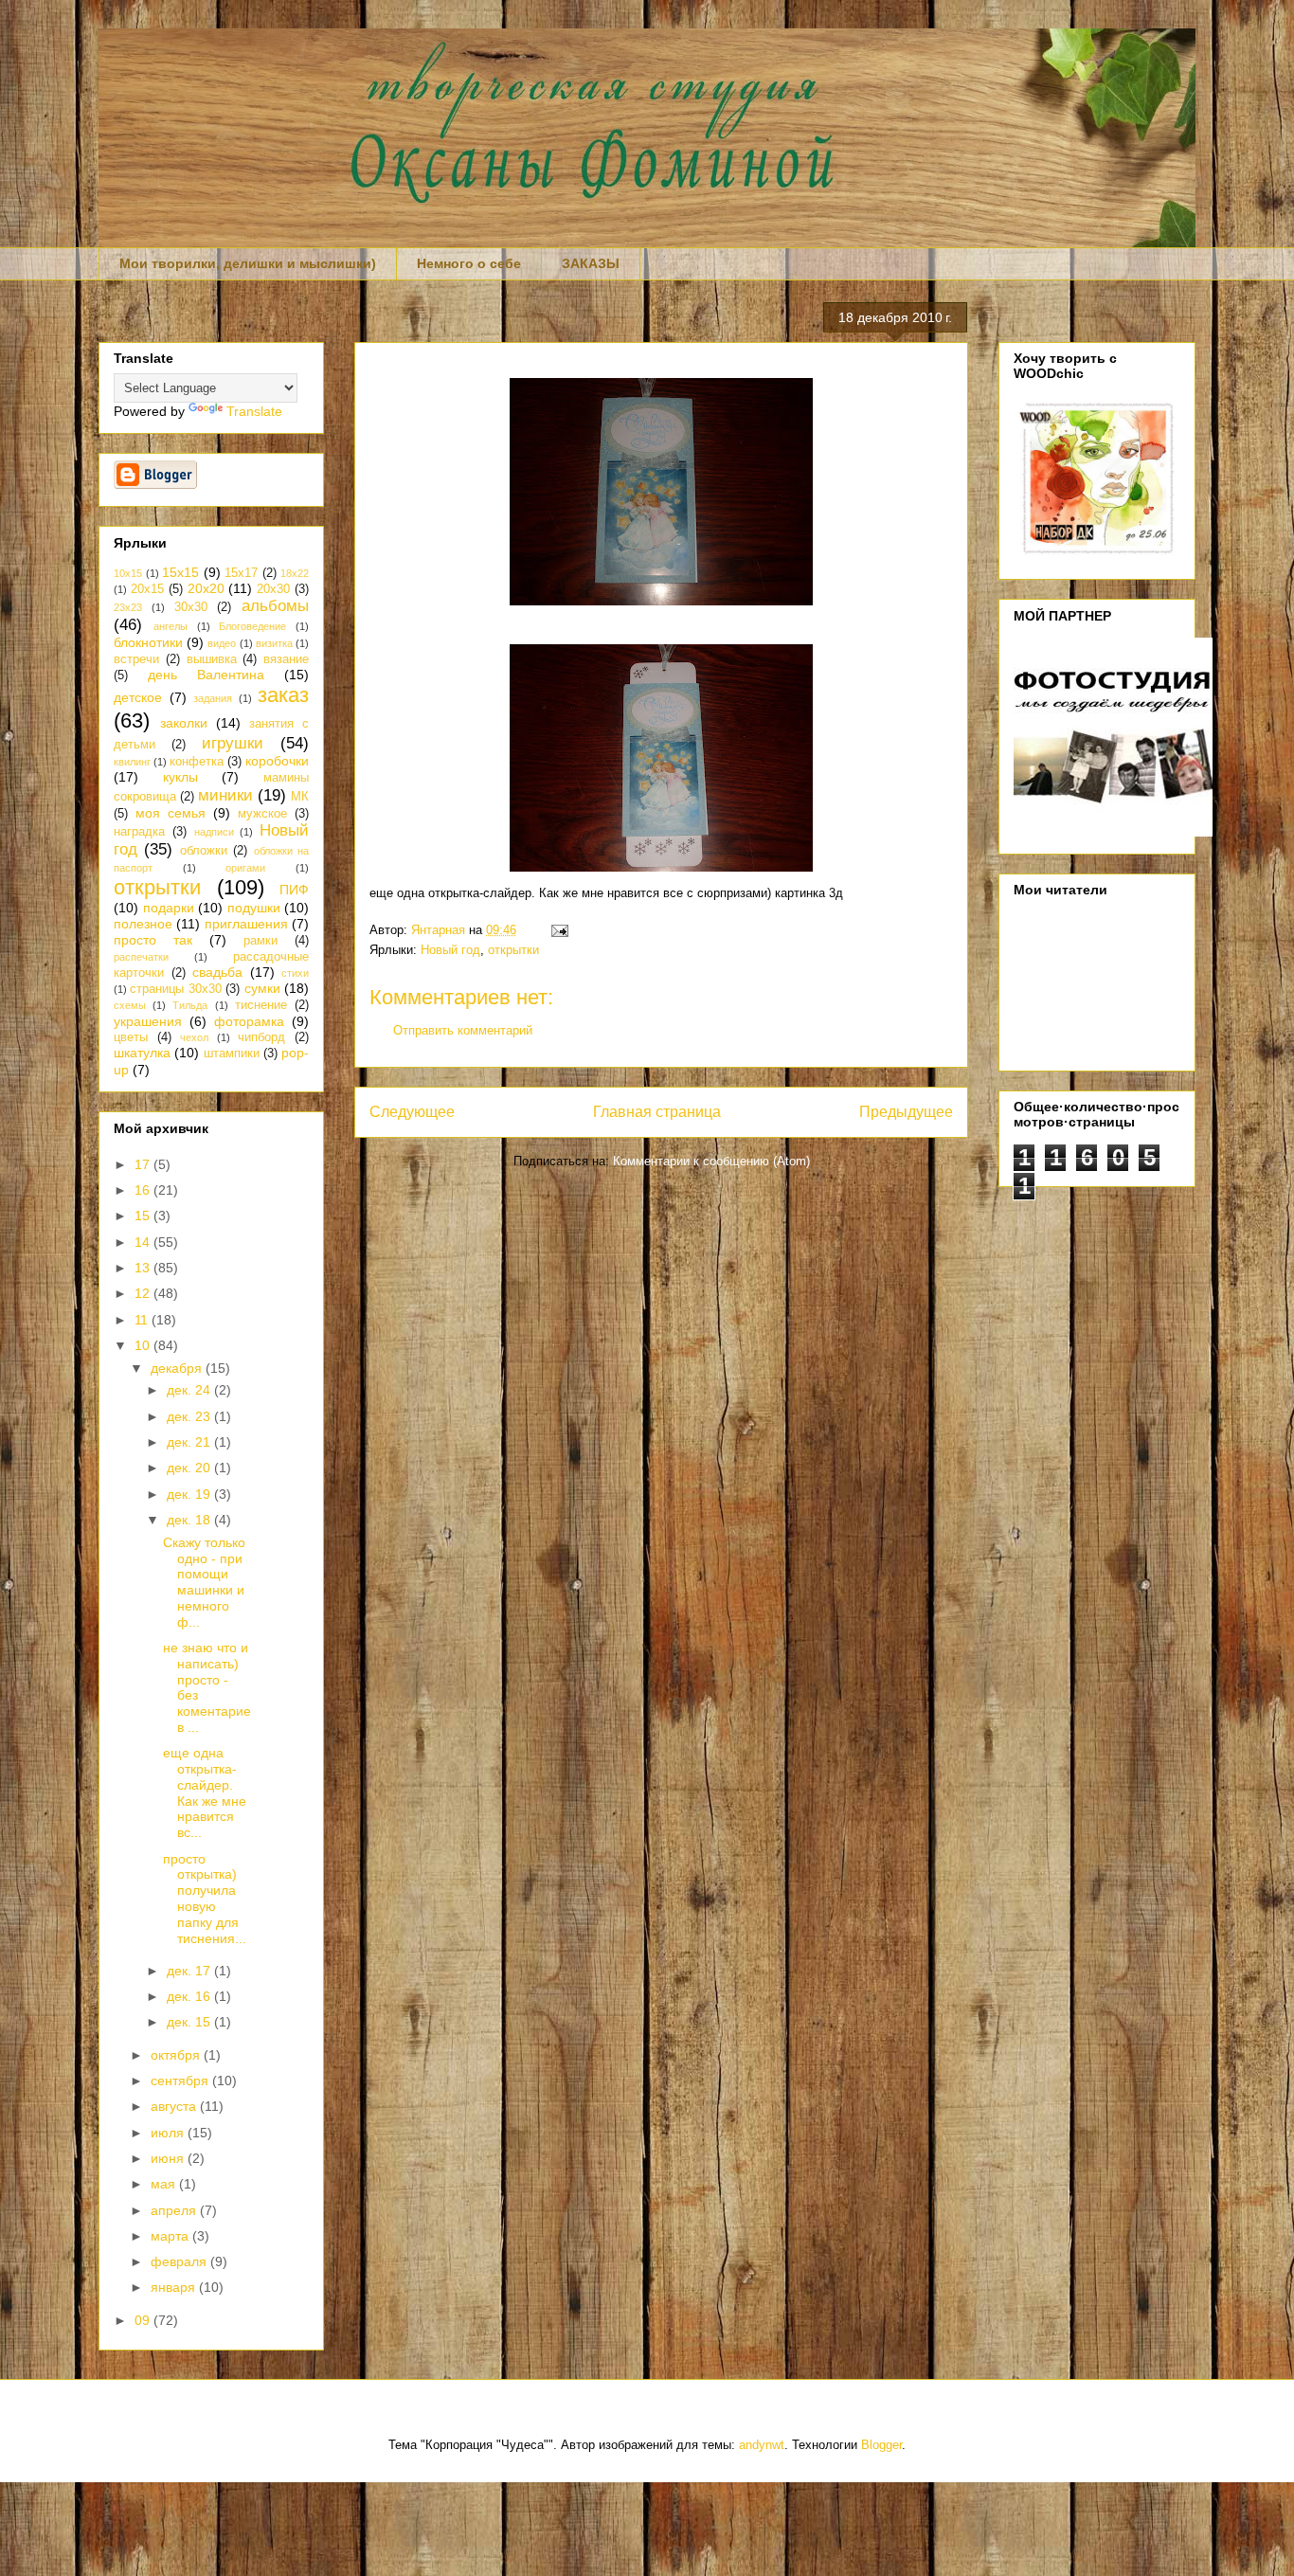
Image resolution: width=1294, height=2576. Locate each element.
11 (143, 1320)
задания (213, 698)
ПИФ (294, 890)
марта (171, 2236)
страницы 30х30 (175, 989)
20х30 (273, 589)
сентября (181, 2081)
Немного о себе (469, 263)
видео (222, 643)
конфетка (197, 762)
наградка (139, 832)
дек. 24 (190, 1390)
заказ (283, 695)
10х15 (128, 573)
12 (144, 1293)
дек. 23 (190, 1416)
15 (144, 1216)
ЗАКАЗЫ (591, 263)
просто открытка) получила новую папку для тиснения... (205, 1899)
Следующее (412, 1112)
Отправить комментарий (463, 1030)
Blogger (881, 2445)
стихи (295, 973)
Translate (254, 411)
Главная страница (657, 1112)
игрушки (233, 743)
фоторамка (249, 1021)
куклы (180, 777)
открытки (513, 950)
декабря (178, 1368)
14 (144, 1242)
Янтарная (440, 930)
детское (138, 697)
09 (144, 2320)
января (175, 2287)
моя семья (171, 813)
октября (177, 2055)
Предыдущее (906, 1112)
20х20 (206, 588)
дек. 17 (190, 1971)
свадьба (217, 972)
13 (144, 1268)
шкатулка (142, 1053)
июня (169, 2158)
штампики (232, 1054)
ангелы (171, 626)
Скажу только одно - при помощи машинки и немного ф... (204, 1582)
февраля (180, 2261)
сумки (262, 988)
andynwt (762, 2445)
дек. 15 (190, 2022)
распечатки (141, 957)
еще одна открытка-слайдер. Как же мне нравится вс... (205, 1792)
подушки (254, 908)
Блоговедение (252, 626)
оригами (245, 868)
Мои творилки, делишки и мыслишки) (248, 263)
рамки (261, 941)
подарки (169, 908)
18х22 (295, 573)
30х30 (191, 607)
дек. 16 (190, 1996)
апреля (175, 2210)
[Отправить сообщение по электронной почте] (557, 930)
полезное (143, 924)
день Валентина (206, 675)
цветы (131, 1037)
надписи (214, 832)
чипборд (261, 1037)
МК (300, 797)
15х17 (241, 573)
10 (144, 1345)
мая (165, 2184)
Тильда (190, 1005)
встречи (136, 659)
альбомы (275, 606)
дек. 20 (190, 1468)
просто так (153, 940)
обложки (204, 851)
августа (175, 2106)
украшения (148, 1021)
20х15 (147, 589)
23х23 (128, 607)
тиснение (261, 1005)
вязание (286, 659)
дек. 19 (190, 1494)
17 (144, 1164)
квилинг (132, 762)
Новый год (450, 950)
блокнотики (148, 642)
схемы (130, 1005)
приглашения (246, 924)
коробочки (277, 761)
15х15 (180, 572)
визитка (274, 643)
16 (144, 1190)
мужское (262, 814)
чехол (194, 1037)
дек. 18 (190, 1520)
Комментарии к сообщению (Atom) (711, 1161)
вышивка (212, 659)
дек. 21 (190, 1442)
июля (169, 2133)
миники (225, 795)
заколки (184, 723)
